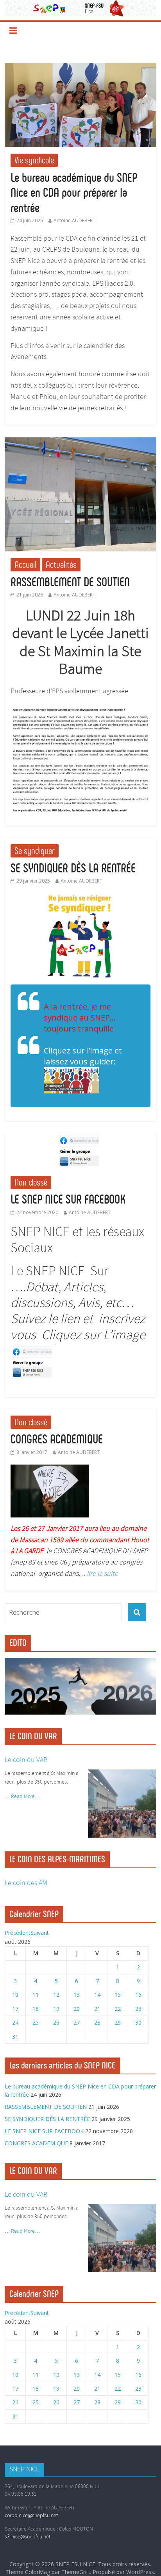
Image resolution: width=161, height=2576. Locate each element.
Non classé (31, 1182)
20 (77, 2009)
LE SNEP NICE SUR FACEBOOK (68, 1199)
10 (15, 1995)
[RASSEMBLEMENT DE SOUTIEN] (80, 442)
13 (77, 1995)
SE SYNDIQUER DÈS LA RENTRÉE (73, 868)
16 (138, 1995)
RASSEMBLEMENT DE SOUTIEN (70, 582)
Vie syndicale (34, 160)
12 (56, 1995)
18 (36, 2009)
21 (97, 2009)
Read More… (25, 1797)
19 (56, 2009)
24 (15, 2022)
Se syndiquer (35, 851)
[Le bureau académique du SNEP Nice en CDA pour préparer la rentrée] (80, 67)
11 (36, 1995)
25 (36, 2022)
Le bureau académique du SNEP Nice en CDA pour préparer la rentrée (74, 193)
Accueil (25, 565)
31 (15, 2037)
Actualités (61, 565)
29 (118, 2022)
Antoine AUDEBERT (74, 220)
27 (77, 2022)
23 (138, 2009)
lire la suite (102, 1574)
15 (118, 1995)
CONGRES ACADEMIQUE (57, 1439)
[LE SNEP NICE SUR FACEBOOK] (80, 1137)
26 (56, 2022)
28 (97, 2022)
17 (15, 2009)
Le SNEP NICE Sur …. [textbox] (78, 1304)
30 (138, 2022)
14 (97, 1995)
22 (118, 2009)
